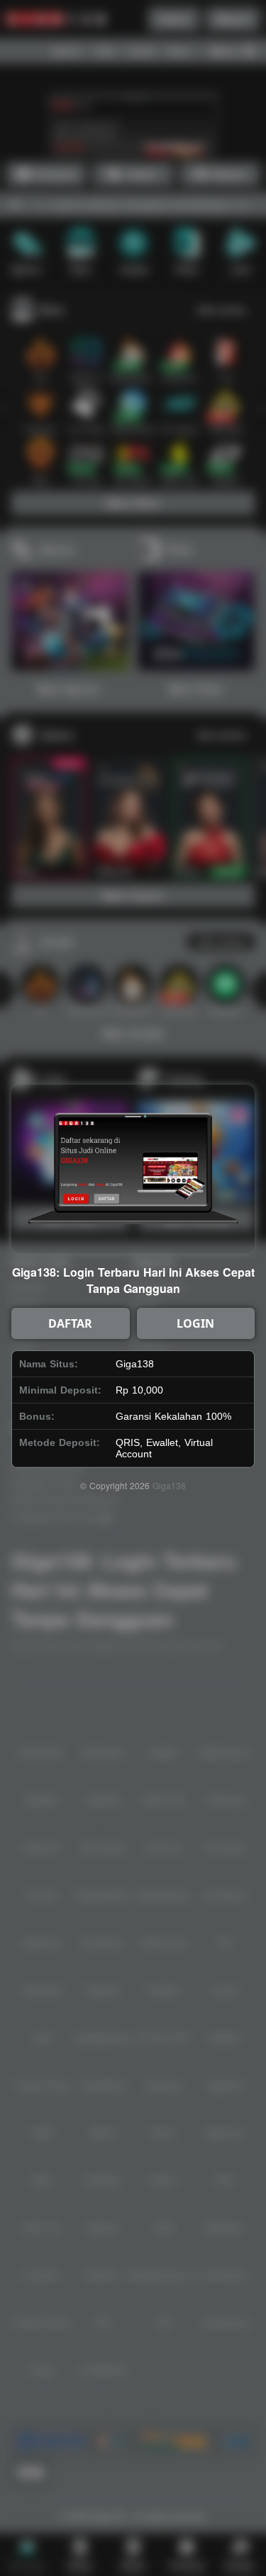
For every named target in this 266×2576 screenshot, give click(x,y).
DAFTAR (70, 1323)
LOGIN (195, 1323)
